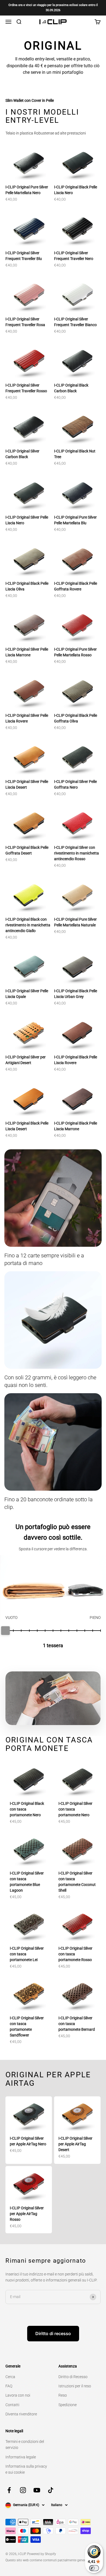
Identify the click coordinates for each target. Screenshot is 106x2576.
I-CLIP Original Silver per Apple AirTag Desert (75, 2144)
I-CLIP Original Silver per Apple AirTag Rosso (27, 2214)
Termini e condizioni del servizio (25, 2445)
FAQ (9, 2386)
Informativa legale (21, 2457)
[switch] (94, 2568)
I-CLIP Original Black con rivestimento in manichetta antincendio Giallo (28, 925)
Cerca (10, 2377)
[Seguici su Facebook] (9, 2490)
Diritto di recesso (53, 2333)
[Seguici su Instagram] (23, 2490)
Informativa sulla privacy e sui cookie (26, 2469)
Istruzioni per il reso (75, 2386)
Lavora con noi (18, 2395)
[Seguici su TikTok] (51, 2490)
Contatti (12, 2405)
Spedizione (68, 2405)
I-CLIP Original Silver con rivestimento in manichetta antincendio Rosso (77, 853)
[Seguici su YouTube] (37, 2490)
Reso (63, 2395)
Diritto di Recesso (73, 2377)
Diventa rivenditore (21, 2414)
